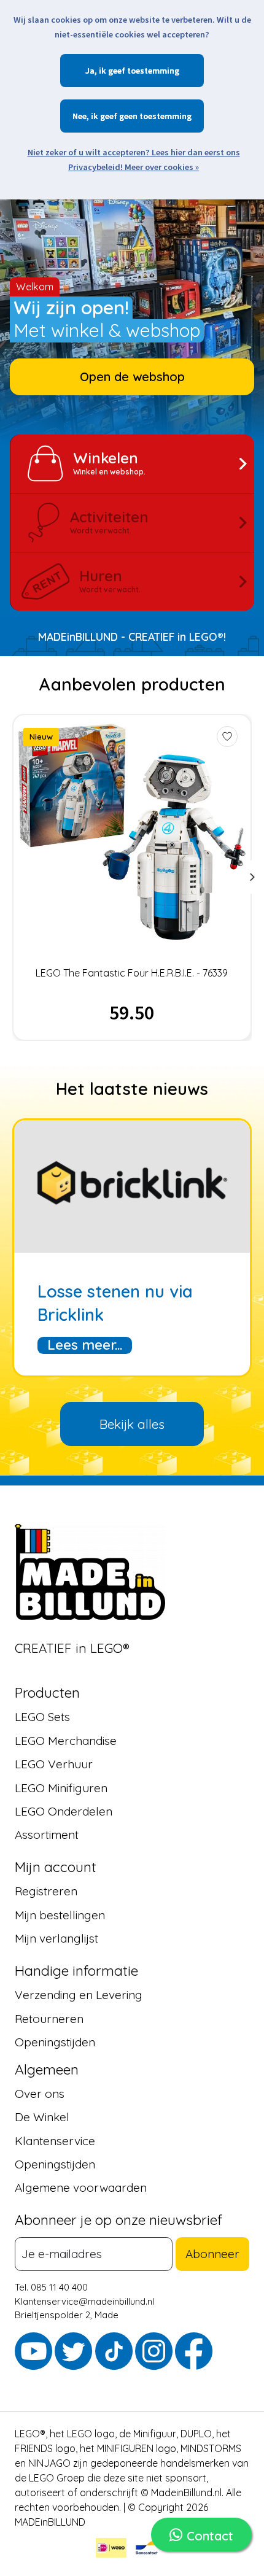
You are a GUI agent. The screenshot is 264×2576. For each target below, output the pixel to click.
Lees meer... (85, 1345)
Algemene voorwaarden (81, 2188)
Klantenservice (55, 2141)
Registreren (46, 1892)
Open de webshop (132, 377)
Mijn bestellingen (60, 1915)
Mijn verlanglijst (56, 1939)
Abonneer (212, 2254)
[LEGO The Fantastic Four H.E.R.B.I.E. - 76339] (132, 832)
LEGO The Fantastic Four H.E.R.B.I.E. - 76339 (132, 973)
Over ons (40, 2094)
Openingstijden (55, 2042)
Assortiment (47, 1835)
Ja (90, 71)
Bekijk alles (132, 1424)
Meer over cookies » (162, 167)
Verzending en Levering (79, 1995)
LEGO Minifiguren (61, 1788)
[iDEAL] (111, 2550)
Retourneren (49, 2019)
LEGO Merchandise (66, 1741)
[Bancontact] (147, 2550)
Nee (80, 116)
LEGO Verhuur (54, 1765)
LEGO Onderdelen (64, 1812)
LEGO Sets (42, 1717)
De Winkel (42, 2118)
